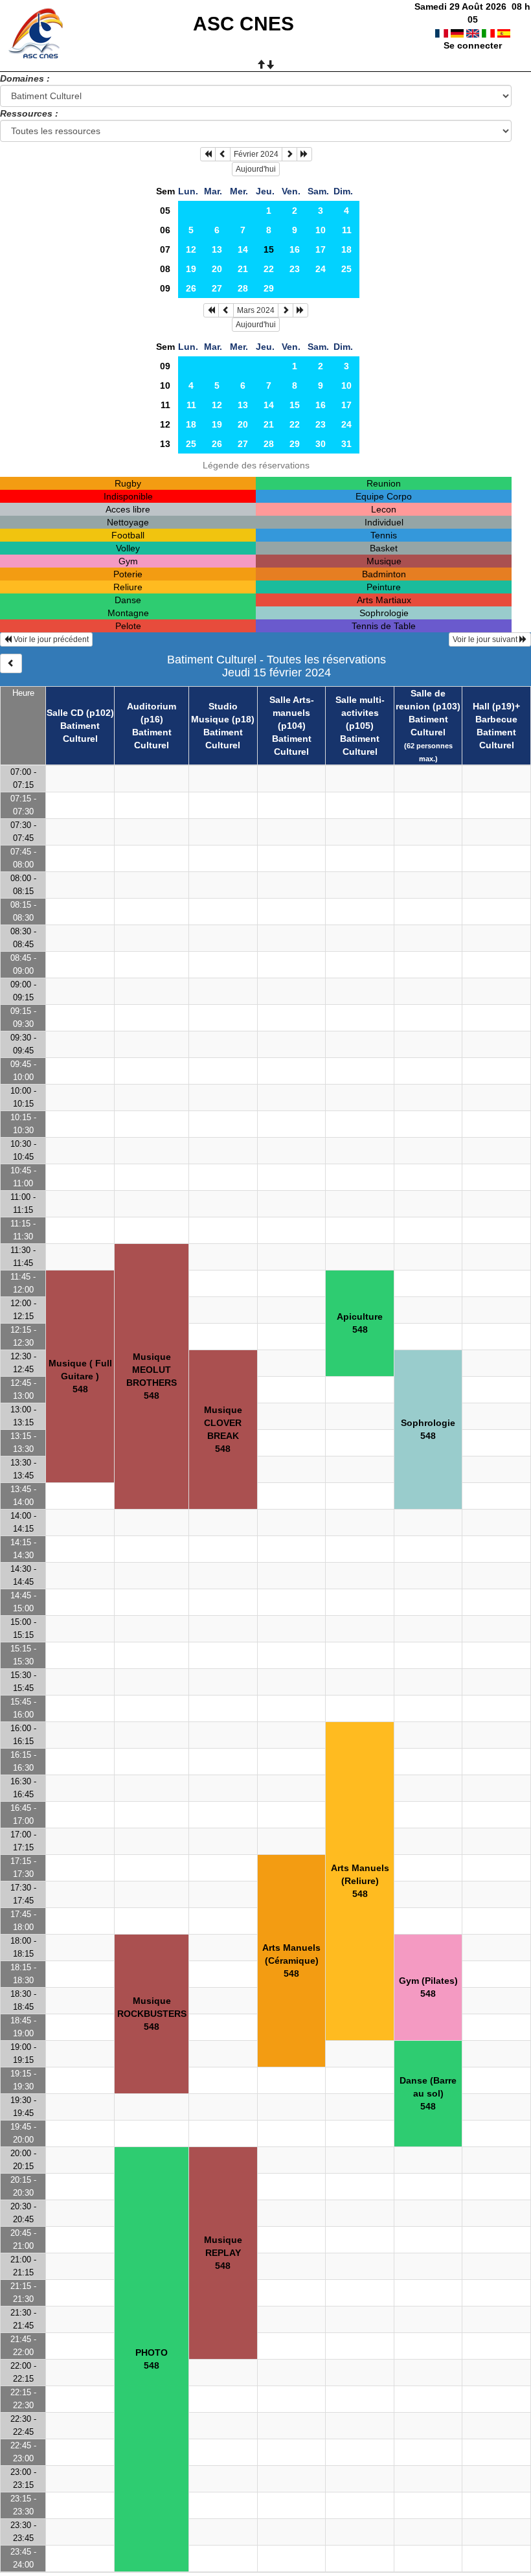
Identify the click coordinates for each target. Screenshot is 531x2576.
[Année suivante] (304, 154)
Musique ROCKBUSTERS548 (152, 2014)
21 (243, 269)
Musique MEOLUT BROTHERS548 (152, 1376)
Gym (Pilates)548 (428, 1987)
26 (191, 288)
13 (217, 249)
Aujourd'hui (256, 169)
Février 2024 (256, 154)
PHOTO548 (152, 2359)
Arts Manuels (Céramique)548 (291, 1961)
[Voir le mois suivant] (289, 154)
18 (346, 249)
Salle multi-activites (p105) (360, 713)
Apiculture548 (360, 1323)
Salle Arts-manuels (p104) (292, 713)
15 (295, 405)
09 (165, 288)
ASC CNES (243, 24)
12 (191, 249)
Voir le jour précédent (50, 639)
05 (165, 211)
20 (217, 269)
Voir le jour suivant (486, 639)
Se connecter (473, 45)
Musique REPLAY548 (223, 2253)
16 (295, 249)
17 (321, 249)
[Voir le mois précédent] (223, 154)
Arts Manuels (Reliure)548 (360, 1881)
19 (191, 269)
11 (347, 230)
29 (269, 288)
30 (321, 444)
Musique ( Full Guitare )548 (80, 1376)
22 (269, 269)
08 (165, 269)
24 (321, 269)
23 (295, 269)
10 (321, 230)
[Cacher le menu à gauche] (11, 663)
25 (346, 269)
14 (243, 249)
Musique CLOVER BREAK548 (223, 1429)
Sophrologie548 (428, 1429)
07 (165, 249)
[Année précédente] (208, 154)
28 (243, 288)
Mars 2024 (256, 310)
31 (346, 444)
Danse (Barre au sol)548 (428, 2093)
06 (165, 230)
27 (217, 288)
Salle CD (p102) (80, 713)
